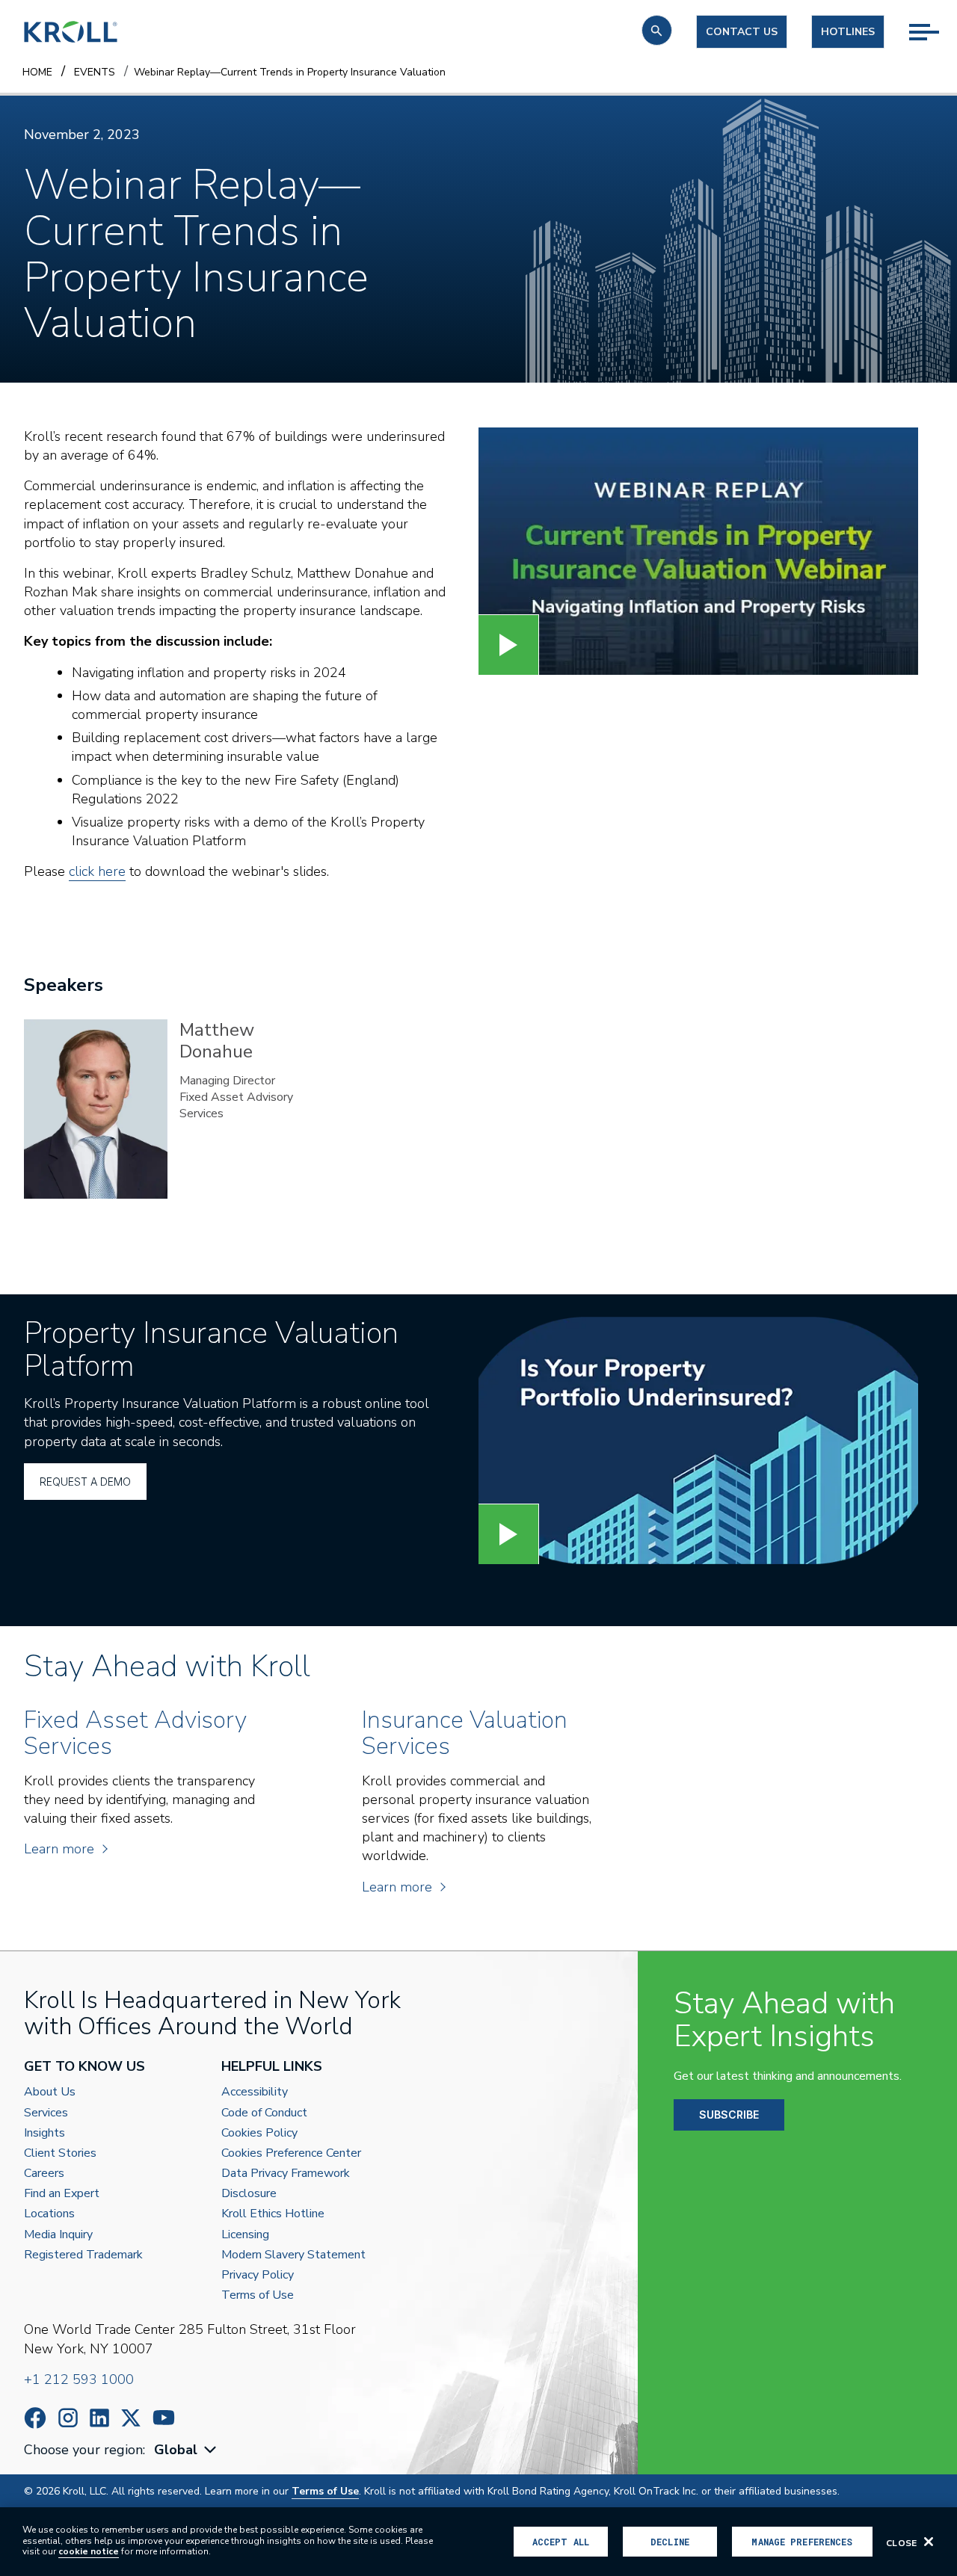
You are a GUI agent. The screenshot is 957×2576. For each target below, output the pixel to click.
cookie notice (89, 2551)
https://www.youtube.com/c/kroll (164, 2418)
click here (97, 871)
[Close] (929, 2542)
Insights (44, 2133)
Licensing (245, 2235)
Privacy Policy (258, 2275)
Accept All (561, 2542)
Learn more (59, 1849)
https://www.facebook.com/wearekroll (35, 2418)
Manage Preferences (802, 2542)
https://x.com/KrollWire (131, 2418)
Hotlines (848, 32)
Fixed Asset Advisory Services (236, 1105)
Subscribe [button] (729, 2115)
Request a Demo (85, 1482)
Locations (49, 2214)
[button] (657, 30)
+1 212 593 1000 (79, 2379)
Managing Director (227, 1081)
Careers (44, 2174)
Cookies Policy (259, 2133)
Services (46, 2113)
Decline (670, 2542)
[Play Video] (509, 645)
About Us (50, 2092)
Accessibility (255, 2092)
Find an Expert (62, 2194)
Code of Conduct (264, 2113)
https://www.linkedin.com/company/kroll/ (99, 2418)
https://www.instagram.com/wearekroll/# (68, 2418)
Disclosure (249, 2194)
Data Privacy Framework (286, 2174)
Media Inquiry (58, 2235)
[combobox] (187, 2450)
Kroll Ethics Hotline (273, 2214)
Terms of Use (258, 2295)
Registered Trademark (83, 2255)
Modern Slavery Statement (293, 2255)
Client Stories (60, 2153)
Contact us (742, 32)
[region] (478, 2542)
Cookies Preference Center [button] (291, 2153)
